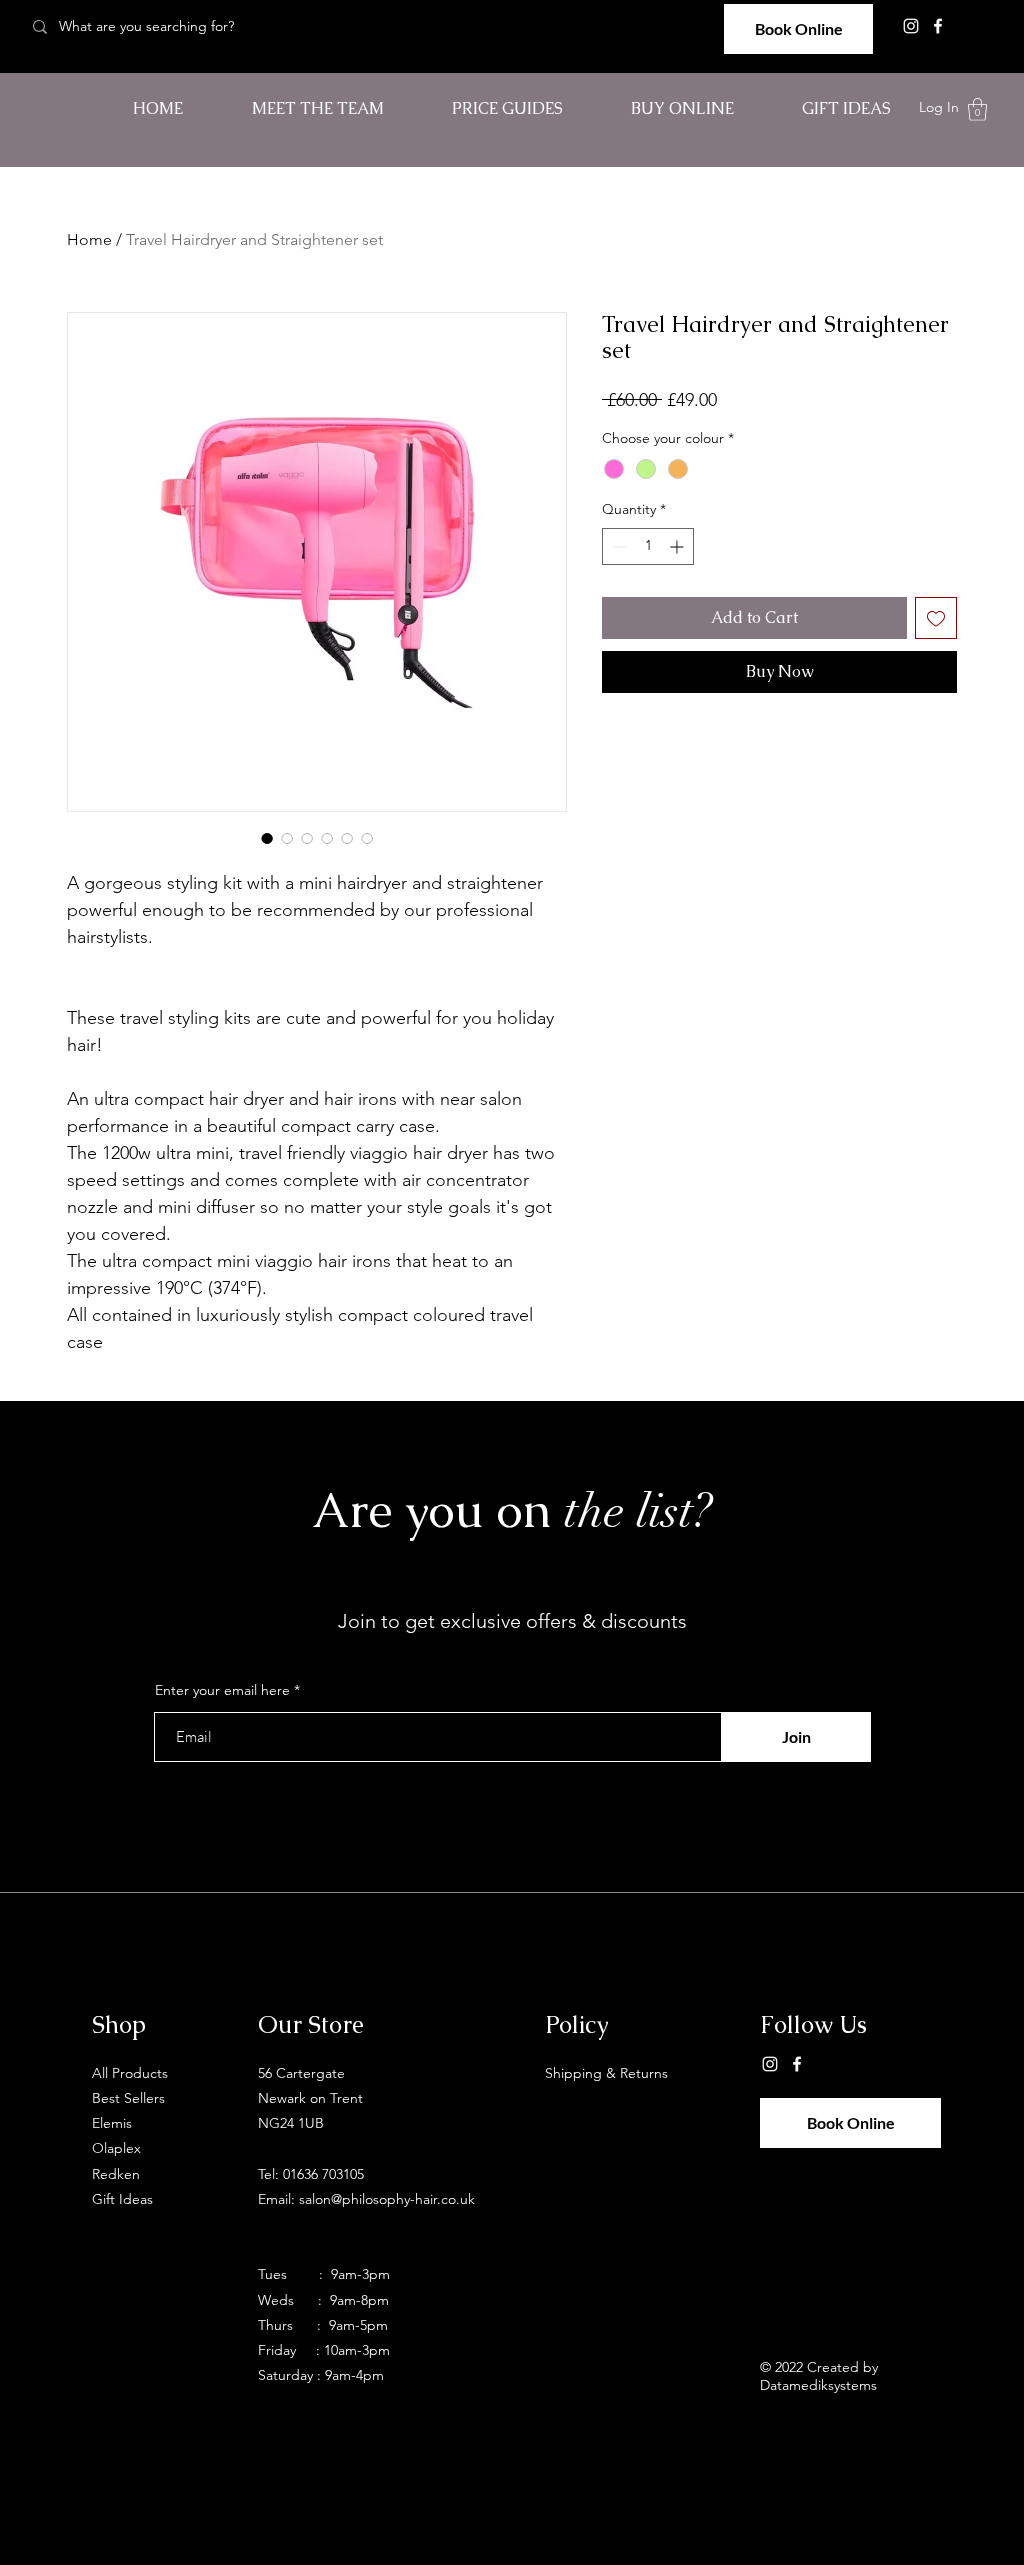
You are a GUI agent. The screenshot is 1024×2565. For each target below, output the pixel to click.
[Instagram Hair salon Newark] (911, 26)
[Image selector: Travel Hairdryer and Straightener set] (267, 838)
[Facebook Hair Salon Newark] (938, 26)
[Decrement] (617, 546)
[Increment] (678, 546)
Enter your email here (222, 1690)
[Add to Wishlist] (936, 618)
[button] (977, 109)
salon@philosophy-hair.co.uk (387, 2199)
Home (89, 239)
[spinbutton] (648, 546)
